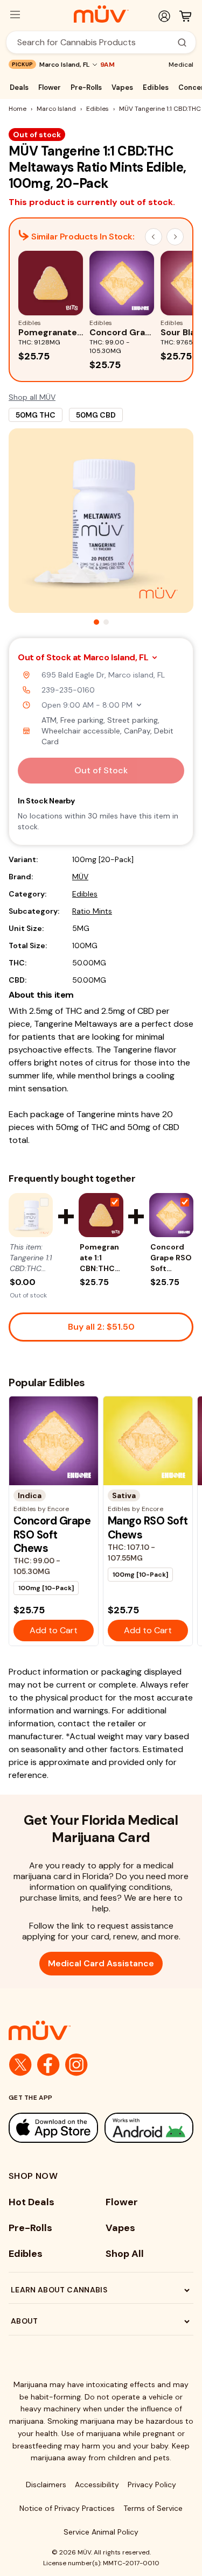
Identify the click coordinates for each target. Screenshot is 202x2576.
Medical (181, 65)
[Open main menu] (15, 15)
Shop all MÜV (32, 397)
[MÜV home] (101, 14)
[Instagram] (76, 2065)
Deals (19, 87)
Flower (50, 87)
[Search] (182, 43)
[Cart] (185, 16)
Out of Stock (101, 770)
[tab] (96, 622)
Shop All (125, 2254)
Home (18, 109)
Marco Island (56, 109)
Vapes (122, 87)
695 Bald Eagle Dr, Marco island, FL (103, 675)
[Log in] (164, 16)
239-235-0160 (68, 690)
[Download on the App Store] (53, 2128)
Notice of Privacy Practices (67, 2508)
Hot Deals (32, 2202)
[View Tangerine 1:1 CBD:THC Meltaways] (31, 1215)
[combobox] (95, 42)
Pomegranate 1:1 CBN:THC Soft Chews (99, 1258)
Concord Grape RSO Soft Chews (171, 1258)
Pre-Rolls (86, 87)
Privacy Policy (152, 2485)
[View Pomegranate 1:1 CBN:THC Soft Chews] (101, 1215)
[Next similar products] (175, 237)
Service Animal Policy (101, 2532)
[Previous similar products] (154, 237)
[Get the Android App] (149, 2128)
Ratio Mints (92, 911)
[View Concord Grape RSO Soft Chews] (171, 1215)
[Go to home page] (101, 2030)
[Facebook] (48, 2065)
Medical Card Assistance (101, 1963)
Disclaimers (46, 2485)
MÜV (80, 877)
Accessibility (97, 2485)
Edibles (156, 87)
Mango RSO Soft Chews (148, 1527)
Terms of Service (153, 2508)
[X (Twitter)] (20, 2065)
